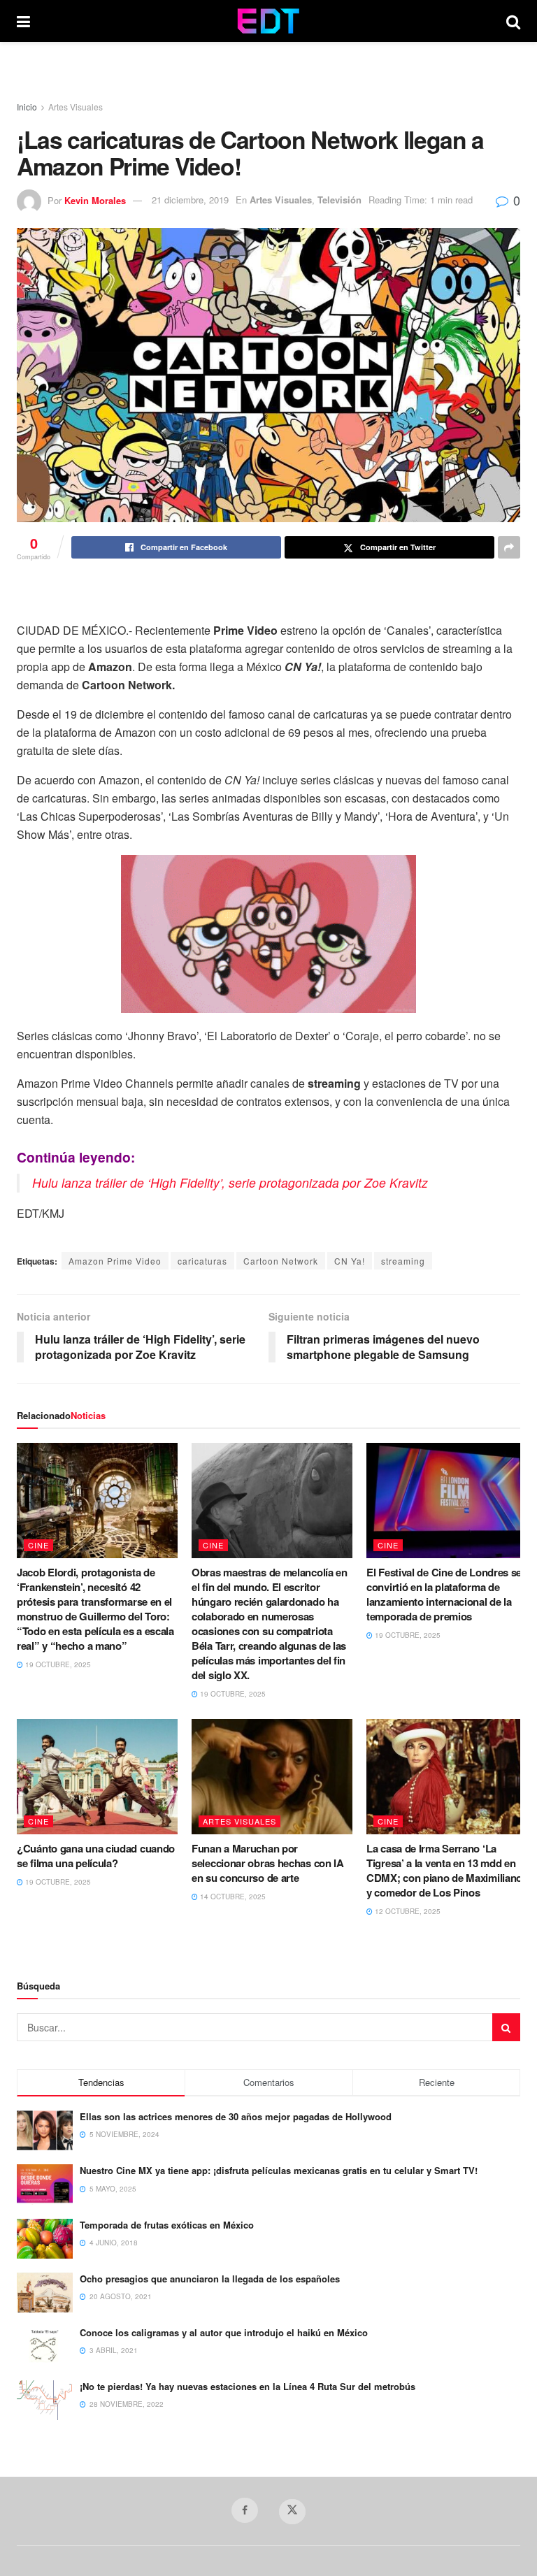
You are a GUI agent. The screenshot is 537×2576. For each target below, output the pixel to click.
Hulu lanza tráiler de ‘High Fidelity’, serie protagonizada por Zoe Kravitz (230, 1182)
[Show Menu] (23, 21)
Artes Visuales (76, 107)
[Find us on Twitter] (292, 2512)
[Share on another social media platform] (509, 547)
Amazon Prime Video (115, 1261)
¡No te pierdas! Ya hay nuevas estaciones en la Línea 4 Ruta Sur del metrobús (248, 2386)
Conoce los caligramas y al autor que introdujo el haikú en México (224, 2332)
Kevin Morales (95, 200)
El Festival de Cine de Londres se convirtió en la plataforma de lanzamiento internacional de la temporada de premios (444, 1594)
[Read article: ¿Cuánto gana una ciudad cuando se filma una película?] (97, 1776)
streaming (403, 1261)
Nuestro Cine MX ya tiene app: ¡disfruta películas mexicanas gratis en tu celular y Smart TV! (279, 2170)
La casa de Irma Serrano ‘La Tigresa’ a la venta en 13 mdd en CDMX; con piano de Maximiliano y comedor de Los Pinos (444, 1870)
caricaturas (202, 1261)
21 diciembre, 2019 (190, 200)
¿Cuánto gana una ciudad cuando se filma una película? (96, 1856)
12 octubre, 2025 (407, 1911)
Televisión (339, 200)
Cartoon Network (281, 1261)
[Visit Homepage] (268, 21)
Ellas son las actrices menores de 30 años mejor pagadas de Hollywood (236, 2116)
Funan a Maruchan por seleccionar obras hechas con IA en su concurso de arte (268, 1863)
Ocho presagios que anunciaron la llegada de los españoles (210, 2279)
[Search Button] (513, 21)
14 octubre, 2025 (232, 1897)
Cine (38, 1545)
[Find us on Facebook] (245, 2510)
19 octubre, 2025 (57, 1664)
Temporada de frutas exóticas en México (167, 2225)
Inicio (27, 107)
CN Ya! (350, 1261)
